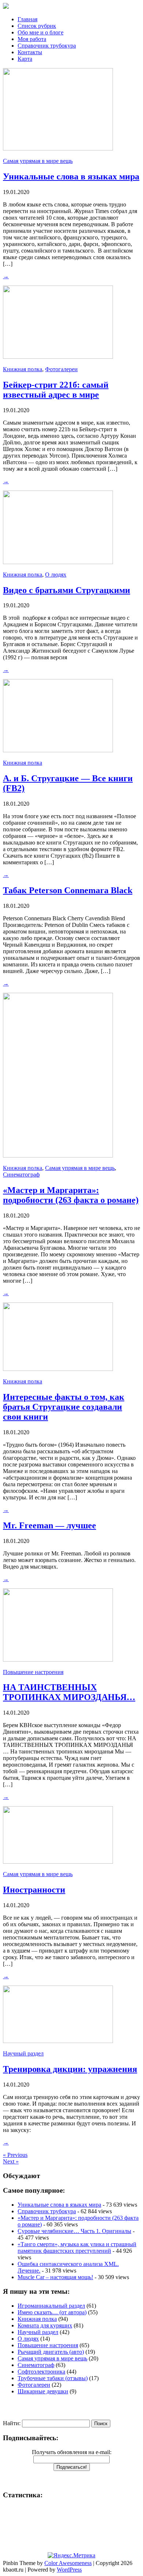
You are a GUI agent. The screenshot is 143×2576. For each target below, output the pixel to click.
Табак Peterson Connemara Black (68, 890)
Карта (25, 59)
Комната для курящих (45, 2325)
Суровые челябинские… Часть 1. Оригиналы (74, 2231)
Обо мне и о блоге (41, 32)
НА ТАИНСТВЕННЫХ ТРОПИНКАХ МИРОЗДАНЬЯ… (69, 1692)
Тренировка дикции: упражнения (70, 2069)
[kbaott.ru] (71, 7)
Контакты (30, 52)
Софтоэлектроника (41, 2372)
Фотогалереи (61, 369)
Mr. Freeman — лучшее (49, 1525)
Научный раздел (23, 2053)
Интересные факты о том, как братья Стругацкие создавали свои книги (64, 1407)
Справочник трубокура (47, 46)
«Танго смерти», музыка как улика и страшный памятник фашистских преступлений (77, 2247)
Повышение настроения (33, 1672)
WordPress (69, 2570)
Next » (11, 2161)
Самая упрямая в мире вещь (38, 161)
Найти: (12, 2423)
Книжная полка (23, 369)
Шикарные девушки (43, 2391)
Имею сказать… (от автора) (52, 2312)
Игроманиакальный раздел (51, 2306)
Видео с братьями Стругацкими (67, 590)
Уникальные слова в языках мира (71, 176)
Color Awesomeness (68, 2563)
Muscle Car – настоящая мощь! (55, 2277)
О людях (56, 575)
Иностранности (34, 1890)
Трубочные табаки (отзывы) (53, 2378)
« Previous (15, 2155)
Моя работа (32, 39)
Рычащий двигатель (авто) (51, 2352)
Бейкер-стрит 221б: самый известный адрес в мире (56, 390)
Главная (27, 19)
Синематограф (21, 1175)
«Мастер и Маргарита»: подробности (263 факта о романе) (71, 1195)
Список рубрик (37, 26)
